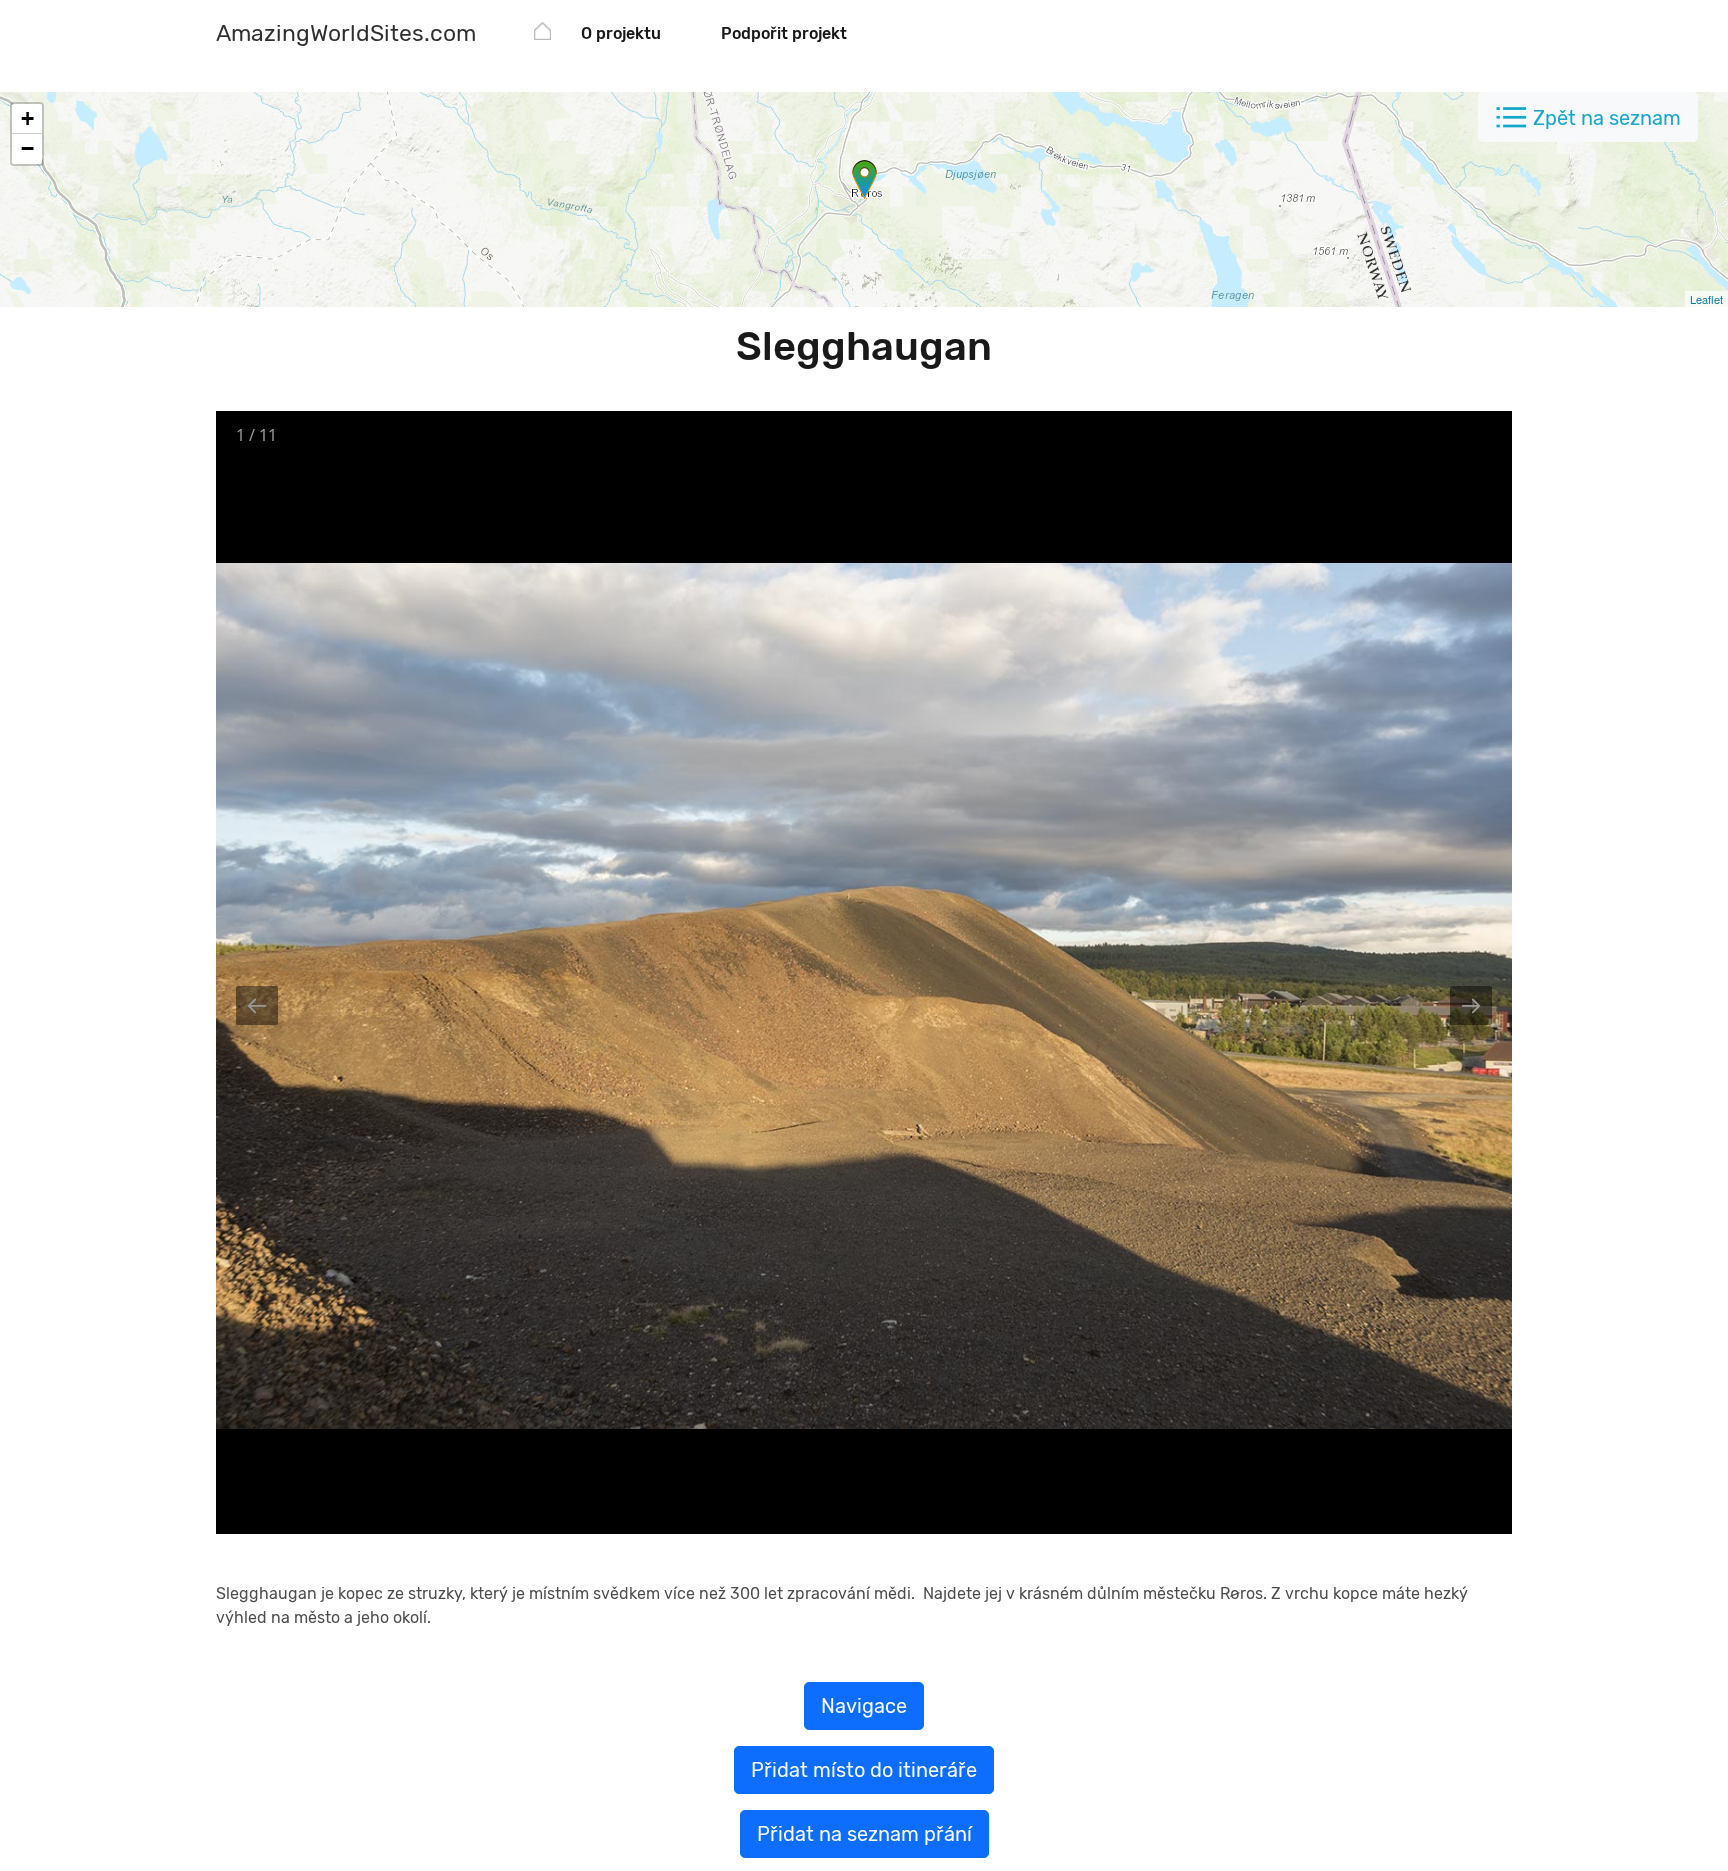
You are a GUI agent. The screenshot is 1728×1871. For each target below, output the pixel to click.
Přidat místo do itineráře (864, 1770)
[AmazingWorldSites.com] (542, 34)
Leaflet (1706, 299)
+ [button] (27, 118)
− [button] (27, 148)
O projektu (621, 33)
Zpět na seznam (1607, 118)
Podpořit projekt (784, 33)
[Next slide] (1471, 1005)
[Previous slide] (257, 1005)
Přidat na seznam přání (864, 1834)
